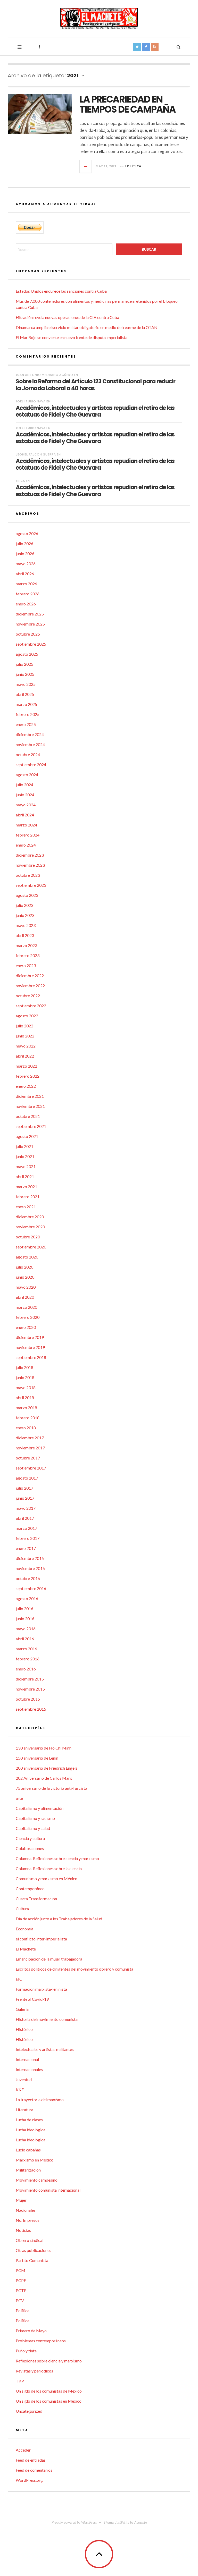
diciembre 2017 (30, 1438)
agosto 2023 (27, 895)
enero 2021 (26, 1207)
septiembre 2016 (31, 1588)
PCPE (21, 2280)
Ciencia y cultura (30, 1838)
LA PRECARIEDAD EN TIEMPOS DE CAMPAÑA (127, 104)
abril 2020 (25, 1297)
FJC (19, 1979)
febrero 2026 (28, 594)
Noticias (23, 2230)
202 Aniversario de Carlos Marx (44, 1778)
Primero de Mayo (31, 2331)
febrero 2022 (28, 1076)
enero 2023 (26, 965)
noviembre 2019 (30, 1347)
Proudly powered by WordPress (74, 2522)
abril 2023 (25, 935)
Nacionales (26, 2210)
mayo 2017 (26, 1508)
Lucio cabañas (28, 2150)
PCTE (21, 2290)
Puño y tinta (26, 2351)
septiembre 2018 (31, 1357)
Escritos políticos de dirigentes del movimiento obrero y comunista (75, 1969)
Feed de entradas (31, 2460)
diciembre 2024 (30, 734)
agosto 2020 (27, 1257)
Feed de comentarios (34, 2470)
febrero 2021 (28, 1197)
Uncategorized (29, 2411)
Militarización (28, 2170)
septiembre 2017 (31, 1468)
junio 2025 (25, 674)
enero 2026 (26, 604)
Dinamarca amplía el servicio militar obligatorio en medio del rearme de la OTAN (87, 327)
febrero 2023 (28, 955)
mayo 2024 (26, 805)
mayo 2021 (26, 1166)
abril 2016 (25, 1639)
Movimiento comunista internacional (48, 2190)
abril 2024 (25, 815)
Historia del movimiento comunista (47, 2019)
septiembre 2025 (31, 644)
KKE (20, 2089)
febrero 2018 (28, 1418)
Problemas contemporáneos (41, 2341)
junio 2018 (25, 1377)
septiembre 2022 (31, 1006)
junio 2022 (25, 1036)
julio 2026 (24, 543)
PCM (20, 2270)
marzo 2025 (26, 704)
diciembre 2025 (30, 614)
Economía (24, 1929)
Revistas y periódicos (34, 2371)
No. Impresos (28, 2220)
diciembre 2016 (30, 1558)
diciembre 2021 (30, 1096)
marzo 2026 (26, 584)
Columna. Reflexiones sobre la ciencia (49, 1868)
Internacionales (29, 2069)
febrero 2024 (28, 835)
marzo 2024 (26, 825)
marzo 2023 (26, 945)
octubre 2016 (28, 1578)
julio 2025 (24, 664)
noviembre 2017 (30, 1448)
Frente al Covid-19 (32, 1999)
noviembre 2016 (30, 1568)
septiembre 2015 (31, 1709)
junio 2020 (25, 1277)
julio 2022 (24, 1026)
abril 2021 (25, 1176)
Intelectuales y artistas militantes (45, 2049)
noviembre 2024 (30, 744)
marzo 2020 (26, 1307)
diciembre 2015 (30, 1679)
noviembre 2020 (30, 1227)
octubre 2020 (28, 1237)
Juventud (24, 2079)
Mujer (21, 2200)
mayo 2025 (26, 684)
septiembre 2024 (31, 765)
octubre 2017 (28, 1458)
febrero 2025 (28, 714)
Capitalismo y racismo (35, 1818)
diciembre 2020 (30, 1217)
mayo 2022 (26, 1046)
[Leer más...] (86, 166)
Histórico (24, 2029)
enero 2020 (26, 1327)
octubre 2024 (28, 754)
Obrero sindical (30, 2240)
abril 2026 (25, 574)
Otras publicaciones (34, 2250)
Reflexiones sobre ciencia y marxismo (49, 2361)
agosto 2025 (27, 654)
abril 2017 (25, 1518)
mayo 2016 (26, 1629)
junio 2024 (25, 795)
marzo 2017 (26, 1528)
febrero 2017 (28, 1538)
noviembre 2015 (30, 1689)
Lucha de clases (29, 2120)
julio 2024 (24, 785)
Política (133, 166)
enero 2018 (26, 1428)
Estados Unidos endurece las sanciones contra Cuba (61, 291)
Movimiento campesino (37, 2180)
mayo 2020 (26, 1287)
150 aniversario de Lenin (37, 1758)
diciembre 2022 (30, 975)
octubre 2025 (28, 634)
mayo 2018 (26, 1387)
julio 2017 (24, 1488)
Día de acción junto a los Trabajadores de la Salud (59, 1919)
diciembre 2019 (30, 1337)
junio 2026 (25, 554)
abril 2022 (25, 1056)
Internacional (27, 2059)
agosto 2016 (27, 1598)
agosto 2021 (27, 1136)
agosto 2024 (27, 775)
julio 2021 (24, 1146)
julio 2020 (24, 1267)
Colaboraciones (30, 1848)
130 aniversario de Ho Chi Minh (44, 1748)
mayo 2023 (26, 925)
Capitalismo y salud (33, 1828)
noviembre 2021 (30, 1106)
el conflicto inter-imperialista (41, 1939)
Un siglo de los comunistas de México (49, 2391)
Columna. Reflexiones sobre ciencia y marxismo (57, 1858)
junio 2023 (25, 915)
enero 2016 (26, 1669)
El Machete (26, 1949)
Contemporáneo (30, 1889)
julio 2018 (24, 1367)
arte (19, 1798)
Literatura (24, 2110)
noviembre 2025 (30, 624)
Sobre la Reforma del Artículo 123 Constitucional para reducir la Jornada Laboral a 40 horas (96, 385)
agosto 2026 (27, 533)
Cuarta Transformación (36, 1899)
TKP (20, 2381)
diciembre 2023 (30, 855)
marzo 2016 (26, 1649)
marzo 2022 (26, 1066)
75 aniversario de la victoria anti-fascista (51, 1788)
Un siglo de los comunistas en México (49, 2401)
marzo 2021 (26, 1186)
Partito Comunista (32, 2260)
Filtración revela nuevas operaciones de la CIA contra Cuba (67, 317)
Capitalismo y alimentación (40, 1808)
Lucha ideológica (31, 2130)
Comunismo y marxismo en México (47, 1878)
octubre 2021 (28, 1116)
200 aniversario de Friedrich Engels (47, 1768)
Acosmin (141, 2522)
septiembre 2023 (31, 885)
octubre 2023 (28, 875)
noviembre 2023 (30, 865)
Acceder (23, 2450)
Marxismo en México (35, 2160)
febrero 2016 (28, 1659)
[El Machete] (99, 18)
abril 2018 (25, 1397)
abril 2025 (25, 694)
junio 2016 (25, 1619)
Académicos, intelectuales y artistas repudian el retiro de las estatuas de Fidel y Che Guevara (95, 411)
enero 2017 (26, 1548)
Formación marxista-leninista (41, 1989)
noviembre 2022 (30, 986)
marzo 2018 (26, 1408)
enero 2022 (26, 1086)
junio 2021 (25, 1156)
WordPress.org (29, 2480)
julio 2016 (24, 1608)
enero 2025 (26, 724)
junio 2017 (25, 1498)
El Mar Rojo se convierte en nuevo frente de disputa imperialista (72, 337)
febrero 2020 (28, 1317)
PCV (20, 2300)
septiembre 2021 (31, 1126)
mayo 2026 (26, 564)
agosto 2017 (27, 1478)
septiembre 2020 (31, 1247)
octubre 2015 (28, 1699)
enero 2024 (26, 845)
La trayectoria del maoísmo (40, 2100)
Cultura (22, 1909)
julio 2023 (24, 905)
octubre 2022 (28, 996)
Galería (22, 2009)
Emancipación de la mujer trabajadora (49, 1959)
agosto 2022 (27, 1016)
